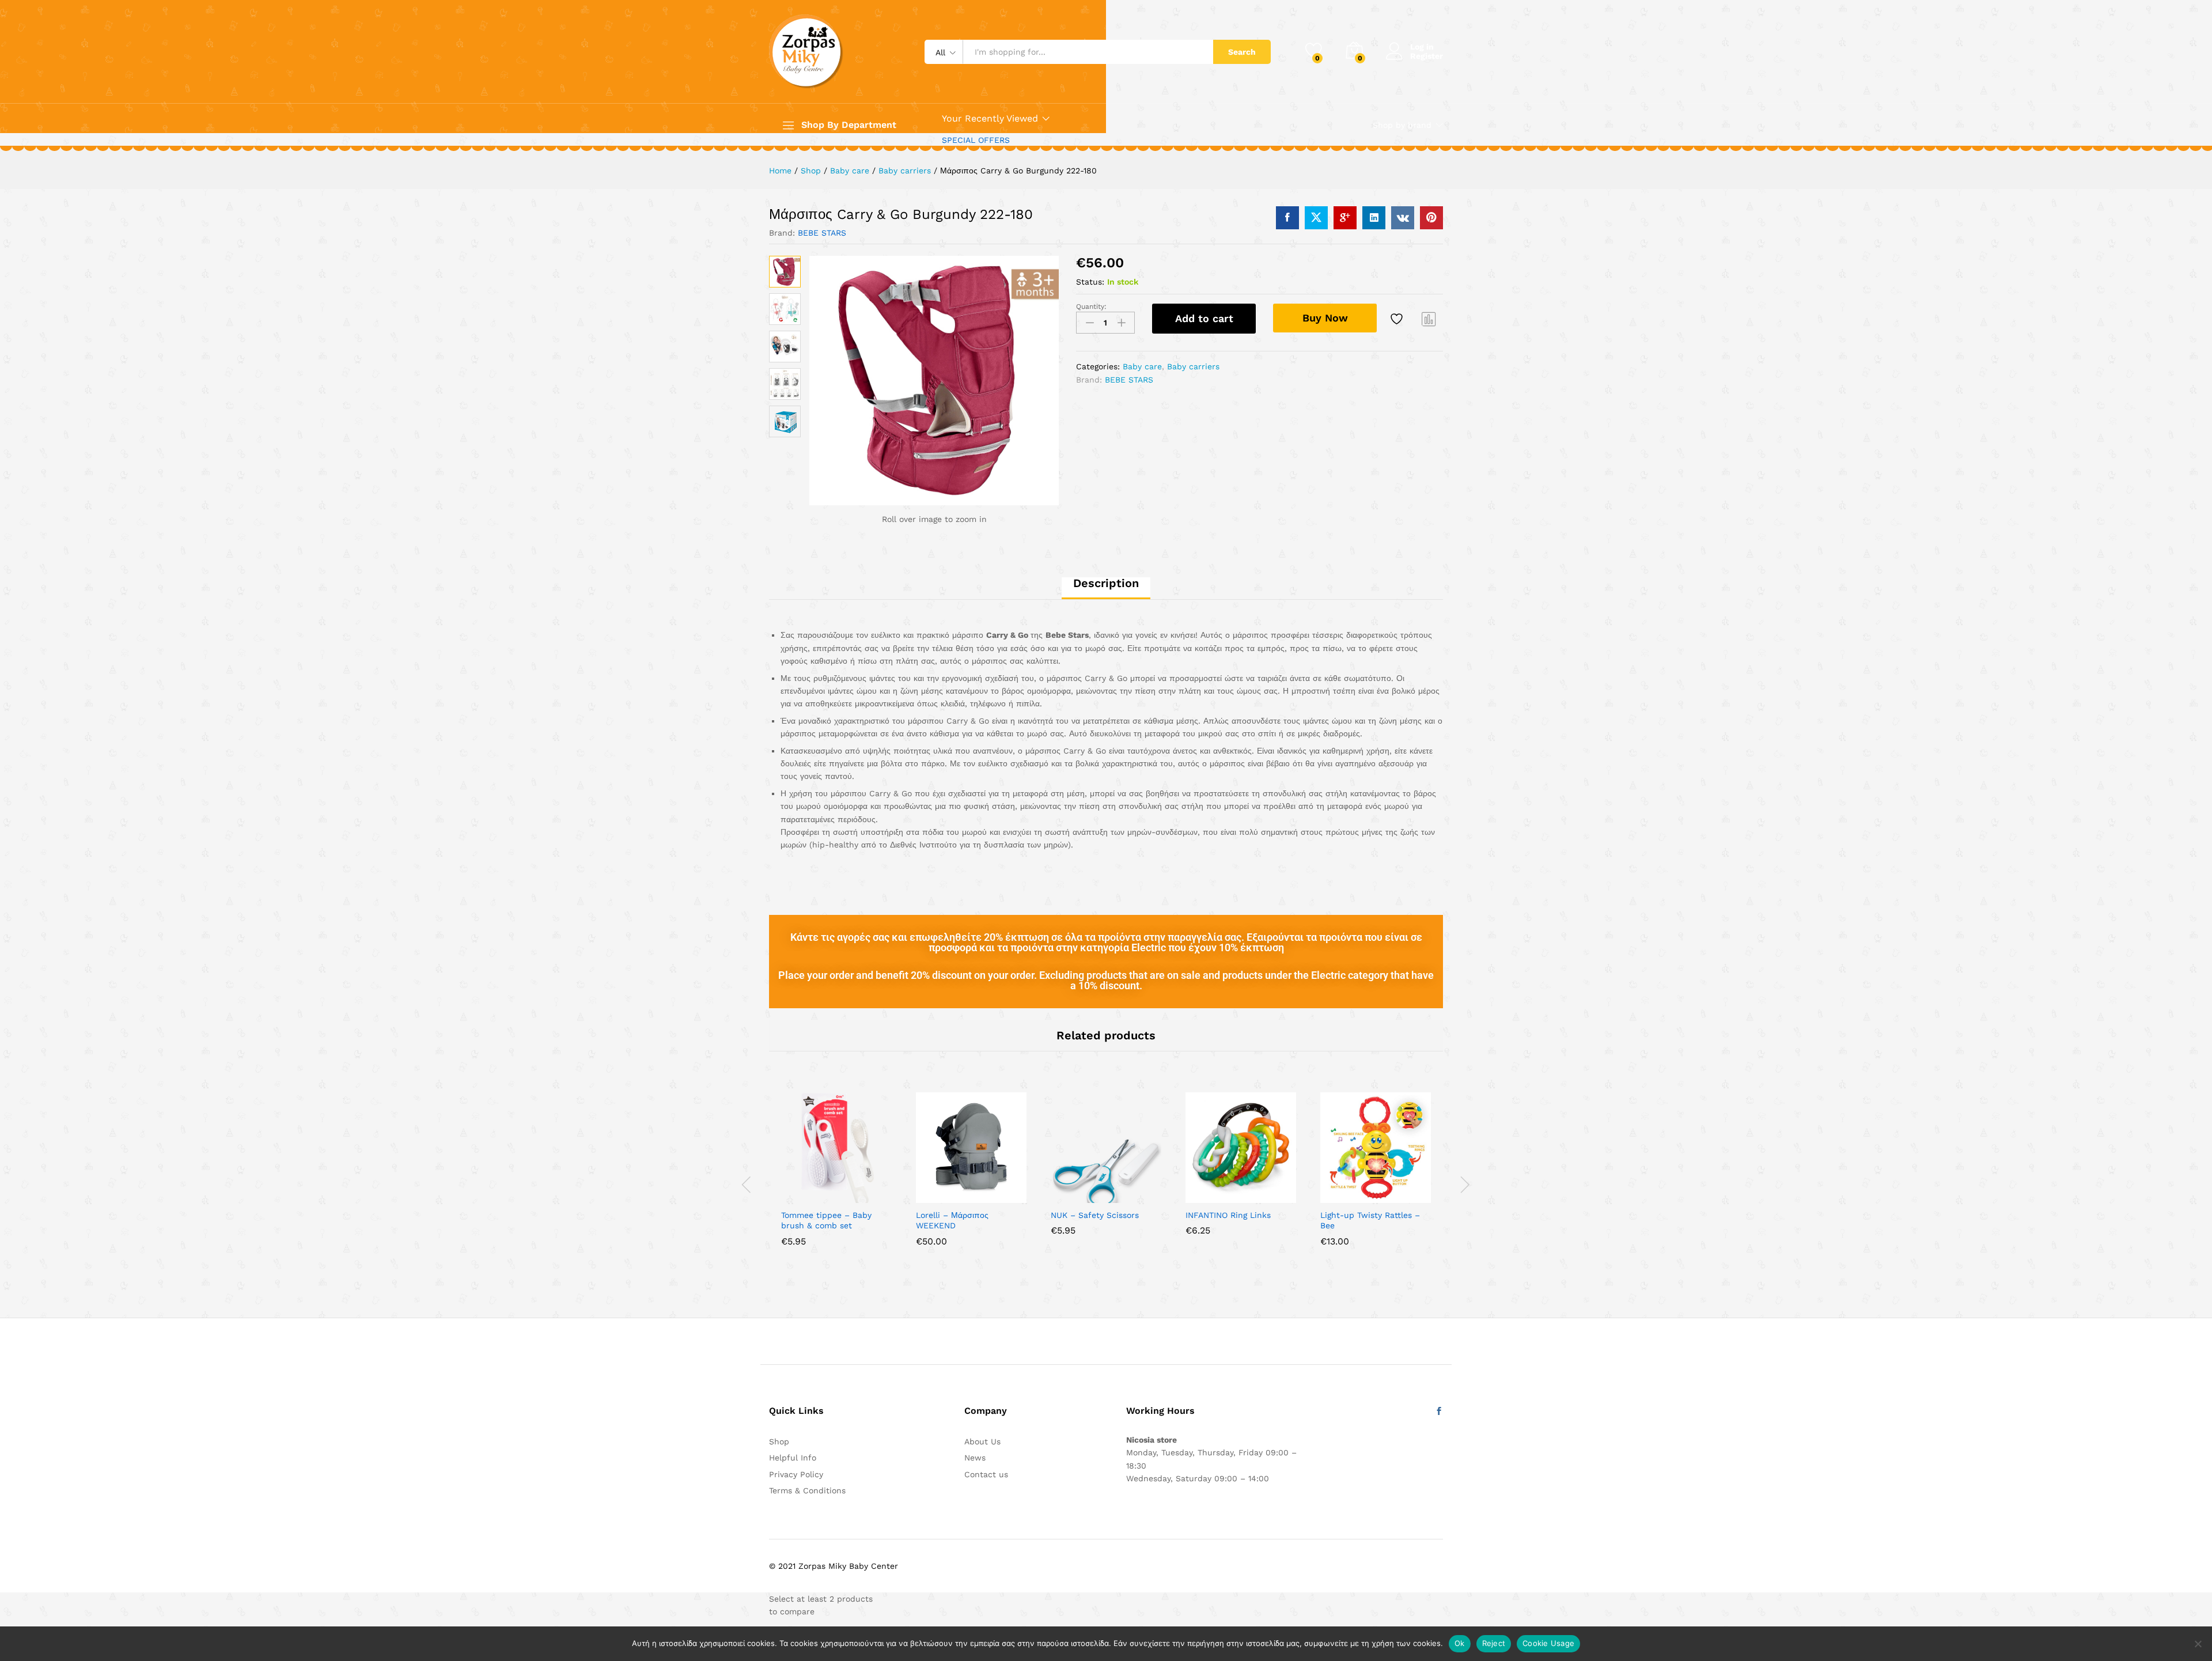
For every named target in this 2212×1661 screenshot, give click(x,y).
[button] (797, 1196)
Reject (1494, 1643)
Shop (779, 1441)
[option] (836, 1178)
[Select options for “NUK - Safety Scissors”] (1066, 1196)
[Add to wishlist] (1398, 319)
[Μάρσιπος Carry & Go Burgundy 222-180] (1287, 218)
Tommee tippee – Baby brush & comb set (826, 1220)
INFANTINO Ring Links (1228, 1215)
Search (1242, 52)
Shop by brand (1402, 125)
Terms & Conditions (807, 1490)
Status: (1090, 282)
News (975, 1458)
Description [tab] (1106, 583)
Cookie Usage (1548, 1643)
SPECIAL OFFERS (976, 140)
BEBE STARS (822, 233)
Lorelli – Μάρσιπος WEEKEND (952, 1220)
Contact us (986, 1474)
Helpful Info (793, 1458)
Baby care (1142, 366)
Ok (1460, 1643)
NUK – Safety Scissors (1095, 1215)
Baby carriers (1193, 366)
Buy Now (1325, 318)
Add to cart (1204, 318)
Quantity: (1091, 307)
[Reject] (2198, 1644)
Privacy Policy (796, 1474)
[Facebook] (1439, 1412)
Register (1427, 56)
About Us (982, 1441)
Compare (1429, 319)
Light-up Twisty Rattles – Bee (1370, 1220)
